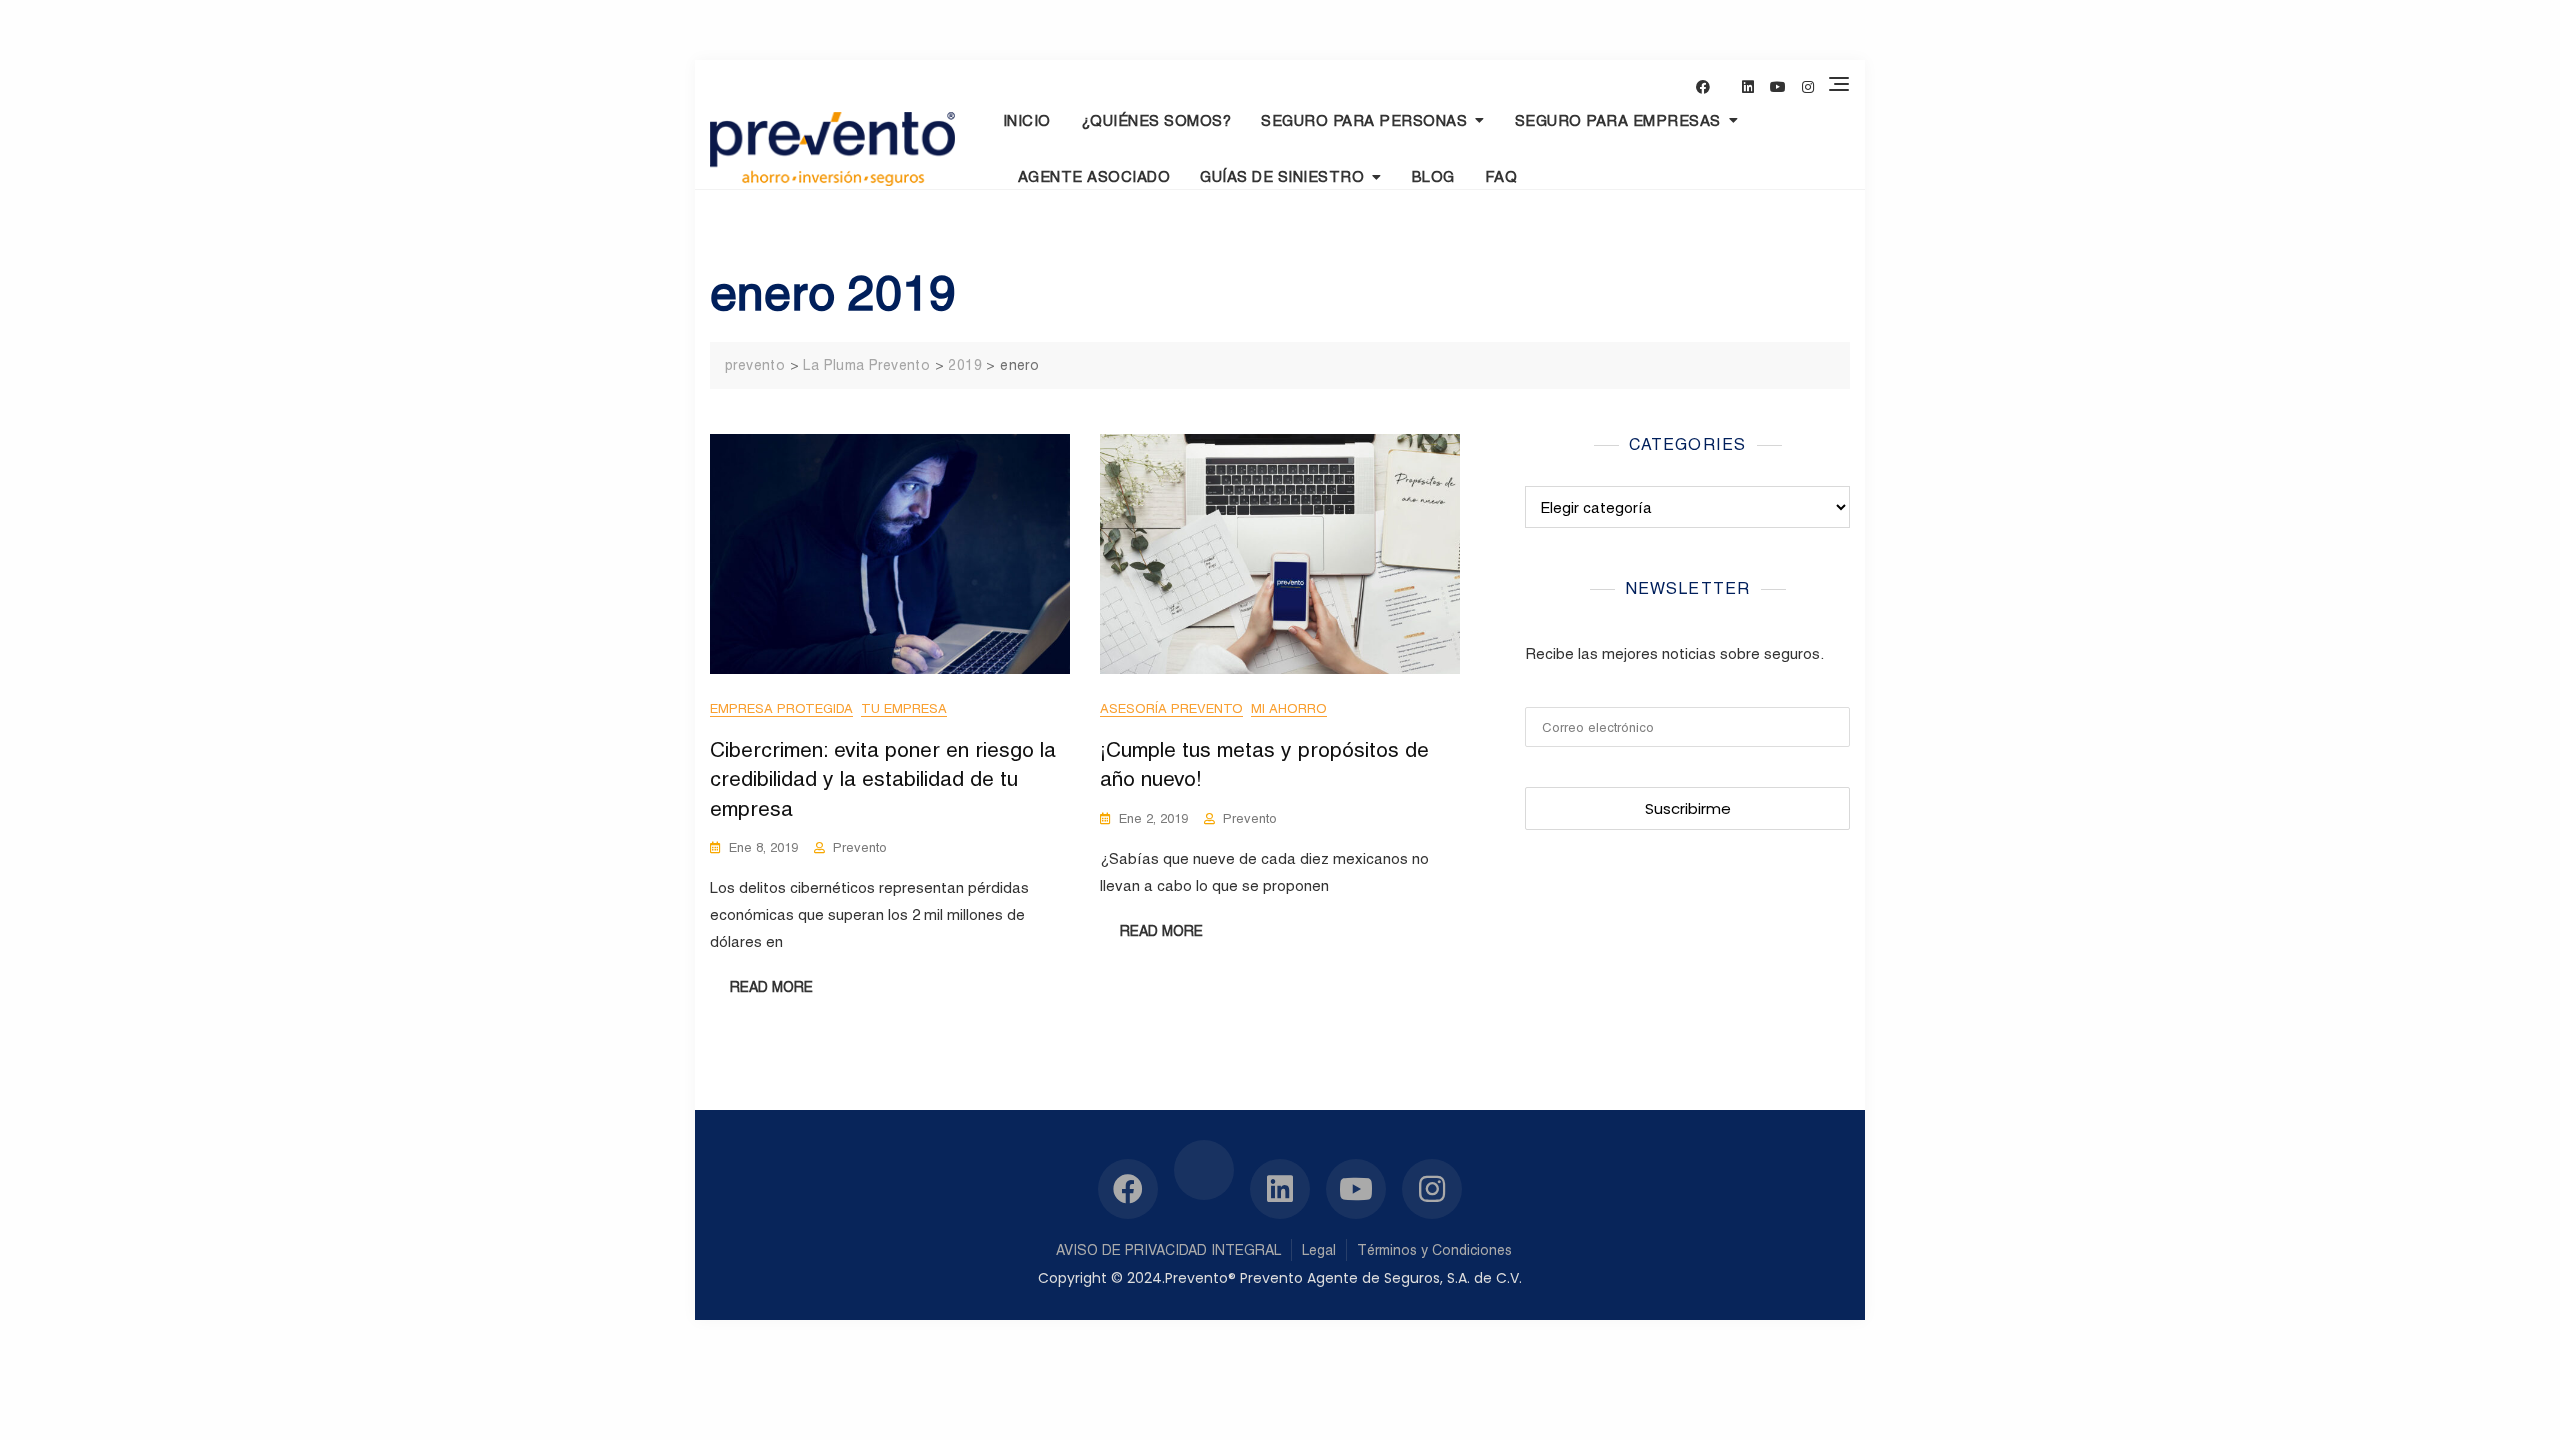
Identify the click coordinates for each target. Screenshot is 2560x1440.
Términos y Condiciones (1434, 1250)
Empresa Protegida (781, 708)
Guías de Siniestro (1282, 176)
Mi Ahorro (1289, 708)
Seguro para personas (1364, 120)
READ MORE (771, 987)
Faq (1501, 176)
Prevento (860, 847)
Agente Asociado (1094, 176)
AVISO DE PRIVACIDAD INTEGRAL (1168, 1250)
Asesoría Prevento (1171, 708)
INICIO (1027, 120)
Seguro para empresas (1618, 120)
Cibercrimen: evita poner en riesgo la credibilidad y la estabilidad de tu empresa (883, 779)
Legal (1319, 1250)
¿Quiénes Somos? (1156, 120)
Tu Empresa (904, 708)
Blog (1433, 176)
